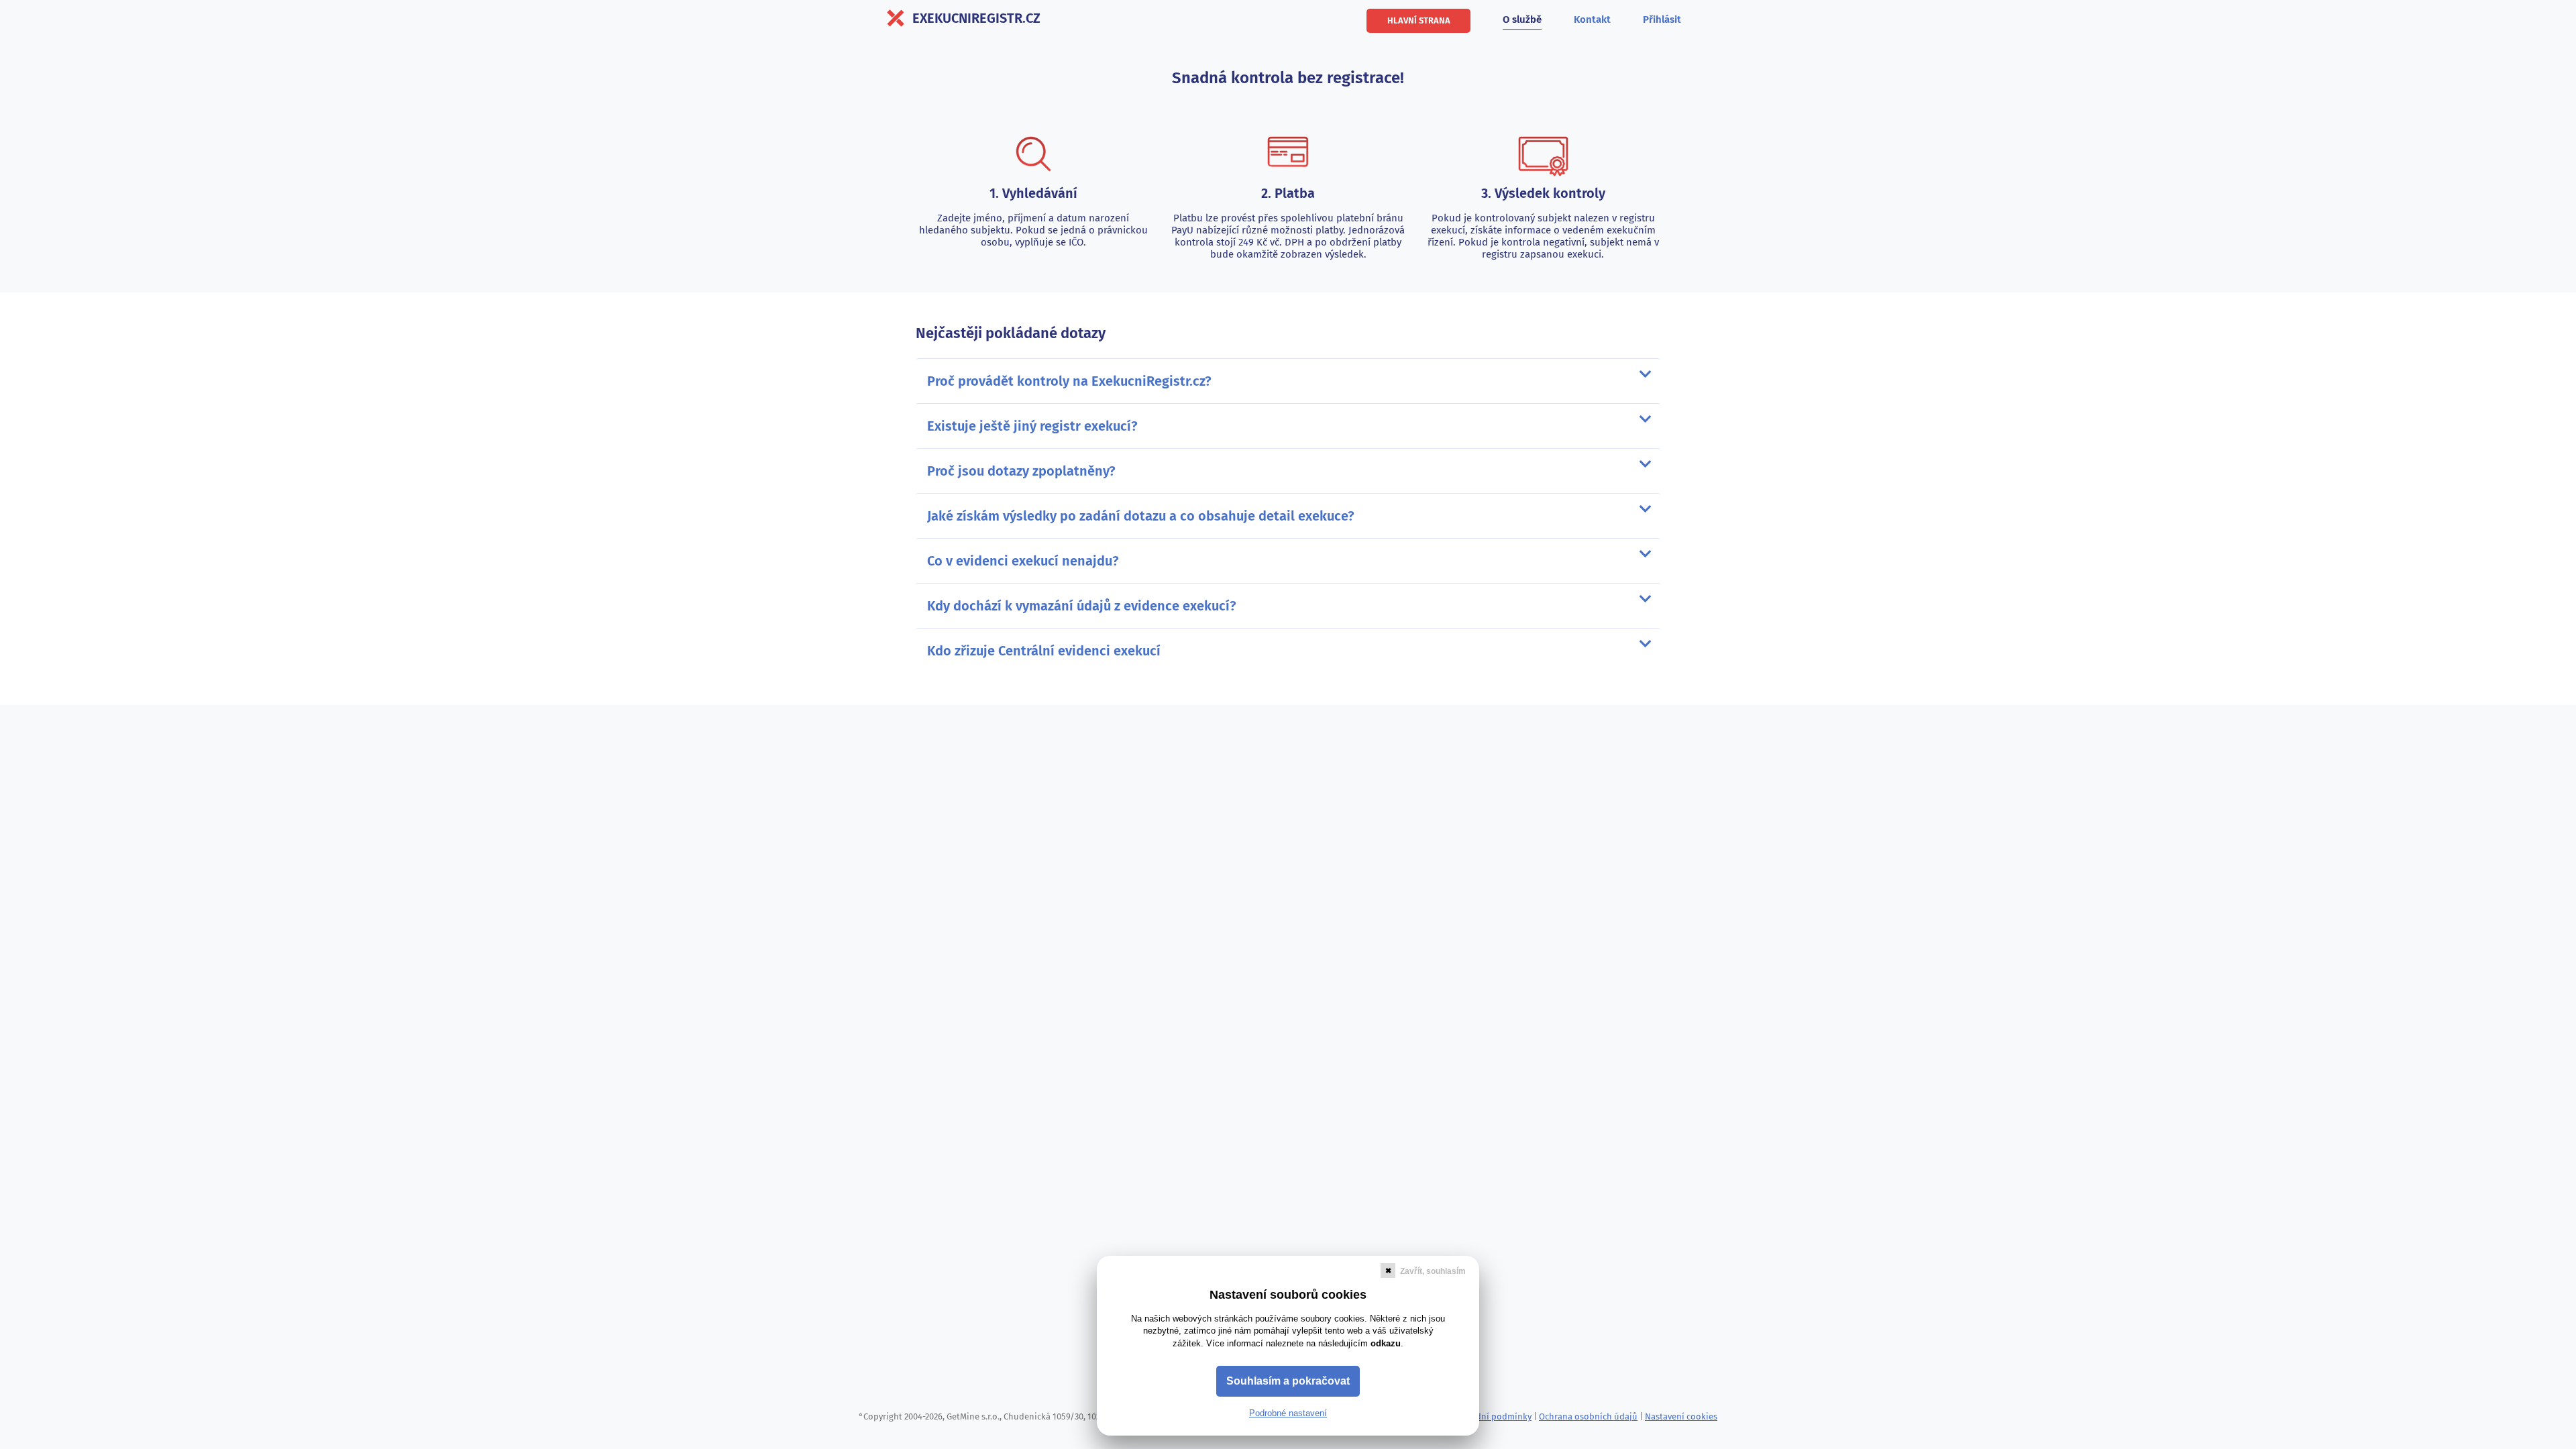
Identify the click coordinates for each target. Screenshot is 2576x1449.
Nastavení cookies (1681, 1416)
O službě (1522, 19)
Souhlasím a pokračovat (1288, 1381)
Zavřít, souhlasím (1433, 1271)
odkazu (1386, 1343)
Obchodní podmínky (1491, 1416)
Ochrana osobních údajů (1588, 1416)
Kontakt (1592, 19)
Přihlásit (1662, 19)
